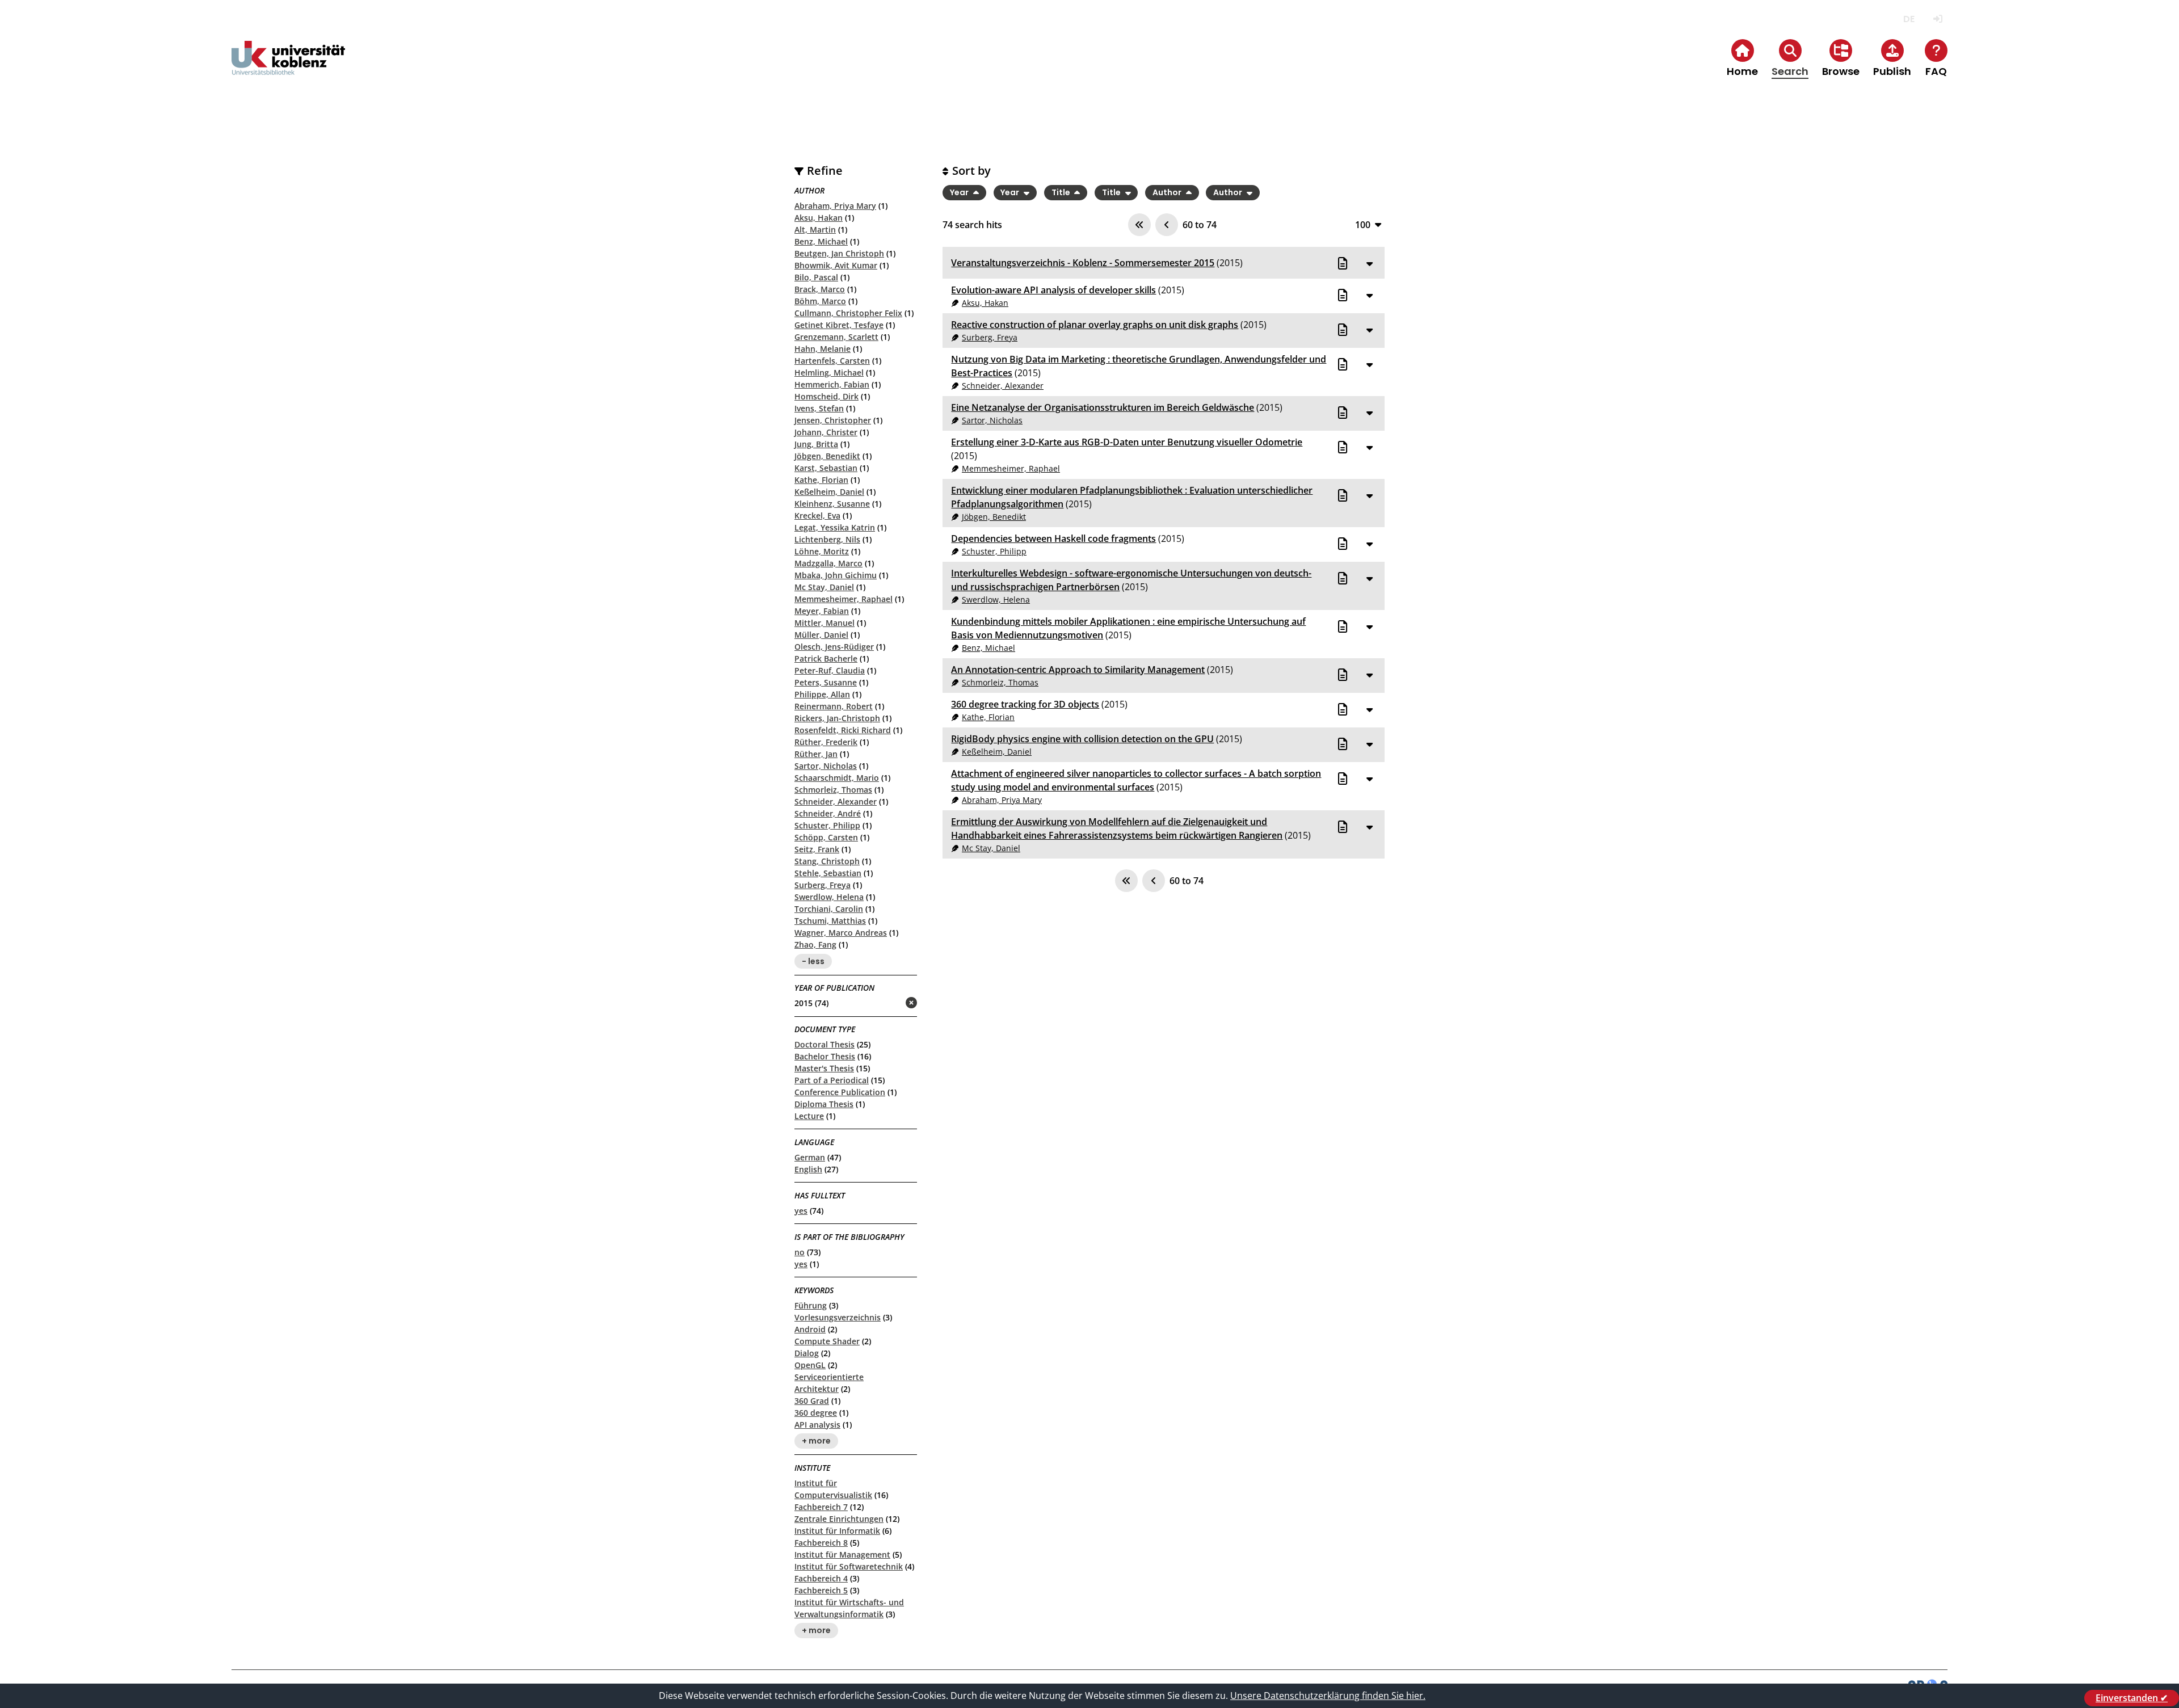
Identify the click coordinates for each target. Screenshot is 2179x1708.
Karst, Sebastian (826, 468)
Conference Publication (840, 1092)
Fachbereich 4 (821, 1578)
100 (1363, 224)
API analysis (817, 1425)
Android (810, 1329)
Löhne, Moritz (822, 551)
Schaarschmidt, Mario (837, 778)
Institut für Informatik (837, 1531)
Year (960, 192)
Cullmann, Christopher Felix (848, 313)
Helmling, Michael (829, 373)
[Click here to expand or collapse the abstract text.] (1369, 263)
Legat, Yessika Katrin (835, 527)
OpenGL (810, 1365)
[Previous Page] (1167, 225)
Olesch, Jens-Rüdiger (834, 647)
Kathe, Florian (821, 480)
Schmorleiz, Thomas (833, 790)
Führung (811, 1305)
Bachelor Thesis (825, 1056)
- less (813, 961)
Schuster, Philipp (827, 825)
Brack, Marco (820, 289)
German (810, 1157)
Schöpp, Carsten (826, 837)
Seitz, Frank (817, 849)
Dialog (807, 1353)
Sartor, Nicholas (826, 766)
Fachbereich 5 (821, 1590)
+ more (816, 1441)
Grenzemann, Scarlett (836, 337)
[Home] (288, 67)
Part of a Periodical (832, 1080)
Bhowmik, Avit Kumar (836, 265)
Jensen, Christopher (833, 420)
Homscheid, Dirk (826, 396)
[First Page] (1139, 225)
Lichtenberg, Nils (827, 539)
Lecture (809, 1116)
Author (1168, 192)
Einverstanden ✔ (2132, 1698)
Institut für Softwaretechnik (849, 1566)
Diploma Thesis (824, 1104)
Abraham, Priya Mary (835, 206)
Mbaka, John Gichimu (836, 575)
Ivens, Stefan (819, 408)
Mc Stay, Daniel (824, 587)
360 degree (816, 1413)
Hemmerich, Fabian (832, 384)
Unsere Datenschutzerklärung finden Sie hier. (1328, 1696)
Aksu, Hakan (819, 218)
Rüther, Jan (816, 754)
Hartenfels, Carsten (832, 361)
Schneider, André (828, 813)
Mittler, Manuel (825, 623)
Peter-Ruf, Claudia (830, 670)
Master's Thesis (824, 1068)
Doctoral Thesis (825, 1044)
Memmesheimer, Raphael (844, 599)
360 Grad (812, 1401)
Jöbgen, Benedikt (827, 456)
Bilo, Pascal (816, 277)
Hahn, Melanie (823, 349)
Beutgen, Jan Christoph (839, 253)
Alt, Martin (815, 230)
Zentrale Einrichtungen (839, 1519)
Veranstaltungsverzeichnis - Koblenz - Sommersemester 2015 (1083, 263)
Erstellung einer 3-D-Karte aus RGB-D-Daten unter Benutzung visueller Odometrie (1127, 442)
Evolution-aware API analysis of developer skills (1053, 290)
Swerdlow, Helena (829, 897)
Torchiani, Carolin (829, 909)
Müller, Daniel (821, 635)
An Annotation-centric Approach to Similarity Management (1078, 670)
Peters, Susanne (826, 682)
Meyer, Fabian (822, 611)
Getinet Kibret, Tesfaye (839, 325)
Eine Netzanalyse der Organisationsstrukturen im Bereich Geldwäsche (1103, 407)
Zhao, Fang (815, 945)
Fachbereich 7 (821, 1507)
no (800, 1252)
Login (1938, 19)
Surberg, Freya (823, 885)
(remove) (889, 1004)
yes (801, 1211)
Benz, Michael (821, 241)
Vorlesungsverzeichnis (838, 1317)
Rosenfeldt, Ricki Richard (843, 730)
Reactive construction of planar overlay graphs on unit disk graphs (1095, 325)
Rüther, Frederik (826, 742)
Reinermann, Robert (834, 706)
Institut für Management (842, 1555)
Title (1062, 192)
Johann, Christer (826, 432)
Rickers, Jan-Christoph (837, 718)
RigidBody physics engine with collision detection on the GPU (1082, 739)
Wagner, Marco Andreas (841, 933)
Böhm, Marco (820, 301)
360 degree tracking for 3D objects (1025, 704)
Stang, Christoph (827, 861)
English (808, 1169)
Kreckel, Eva (817, 516)
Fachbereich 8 (821, 1543)
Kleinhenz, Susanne (832, 504)
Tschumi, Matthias (830, 921)
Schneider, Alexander (836, 802)
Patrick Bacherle (826, 659)
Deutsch (1909, 19)
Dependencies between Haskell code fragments (1053, 539)
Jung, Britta (816, 444)
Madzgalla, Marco (828, 563)
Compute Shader (827, 1341)
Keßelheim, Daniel (829, 492)
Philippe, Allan (822, 694)
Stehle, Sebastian (828, 873)
